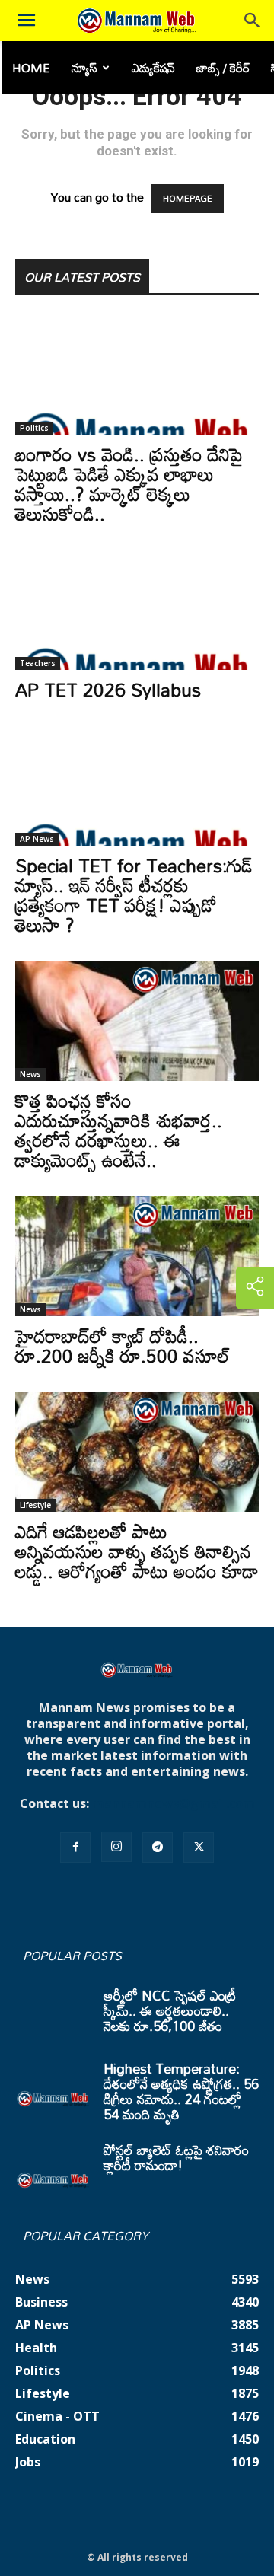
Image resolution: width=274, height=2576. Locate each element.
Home (31, 68)
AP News (37, 839)
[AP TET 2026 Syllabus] (137, 610)
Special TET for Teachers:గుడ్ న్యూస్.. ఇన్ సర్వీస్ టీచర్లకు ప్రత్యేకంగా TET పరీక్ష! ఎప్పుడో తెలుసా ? (134, 895)
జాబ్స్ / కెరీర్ (223, 68)
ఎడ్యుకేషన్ (153, 68)
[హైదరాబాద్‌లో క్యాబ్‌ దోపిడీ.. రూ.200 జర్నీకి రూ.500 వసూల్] (137, 1256)
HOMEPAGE (188, 199)
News (30, 1074)
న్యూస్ (84, 68)
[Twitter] (199, 1848)
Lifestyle (35, 1505)
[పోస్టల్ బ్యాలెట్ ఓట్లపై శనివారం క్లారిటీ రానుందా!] (53, 2169)
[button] (26, 21)
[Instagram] (116, 1847)
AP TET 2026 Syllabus (108, 689)
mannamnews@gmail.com (174, 1803)
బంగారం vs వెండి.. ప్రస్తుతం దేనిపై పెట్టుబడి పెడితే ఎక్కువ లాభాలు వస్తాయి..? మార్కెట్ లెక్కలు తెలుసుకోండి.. (129, 484)
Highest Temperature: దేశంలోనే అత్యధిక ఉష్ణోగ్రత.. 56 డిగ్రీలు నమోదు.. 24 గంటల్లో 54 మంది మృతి (181, 2091)
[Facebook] (75, 1848)
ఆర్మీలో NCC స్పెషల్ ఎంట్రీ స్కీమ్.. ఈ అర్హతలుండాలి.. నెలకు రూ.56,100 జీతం (170, 2010)
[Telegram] (158, 1848)
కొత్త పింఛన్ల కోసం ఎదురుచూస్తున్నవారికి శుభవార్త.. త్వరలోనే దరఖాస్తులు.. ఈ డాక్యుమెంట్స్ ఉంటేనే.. (119, 1130)
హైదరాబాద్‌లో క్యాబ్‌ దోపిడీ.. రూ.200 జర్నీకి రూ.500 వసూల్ (123, 1345)
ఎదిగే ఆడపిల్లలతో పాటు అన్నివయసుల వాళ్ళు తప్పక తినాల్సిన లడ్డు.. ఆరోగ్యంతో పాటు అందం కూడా (137, 1551)
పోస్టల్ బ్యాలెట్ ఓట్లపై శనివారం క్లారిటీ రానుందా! (176, 2157)
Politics (34, 428)
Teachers (38, 663)
